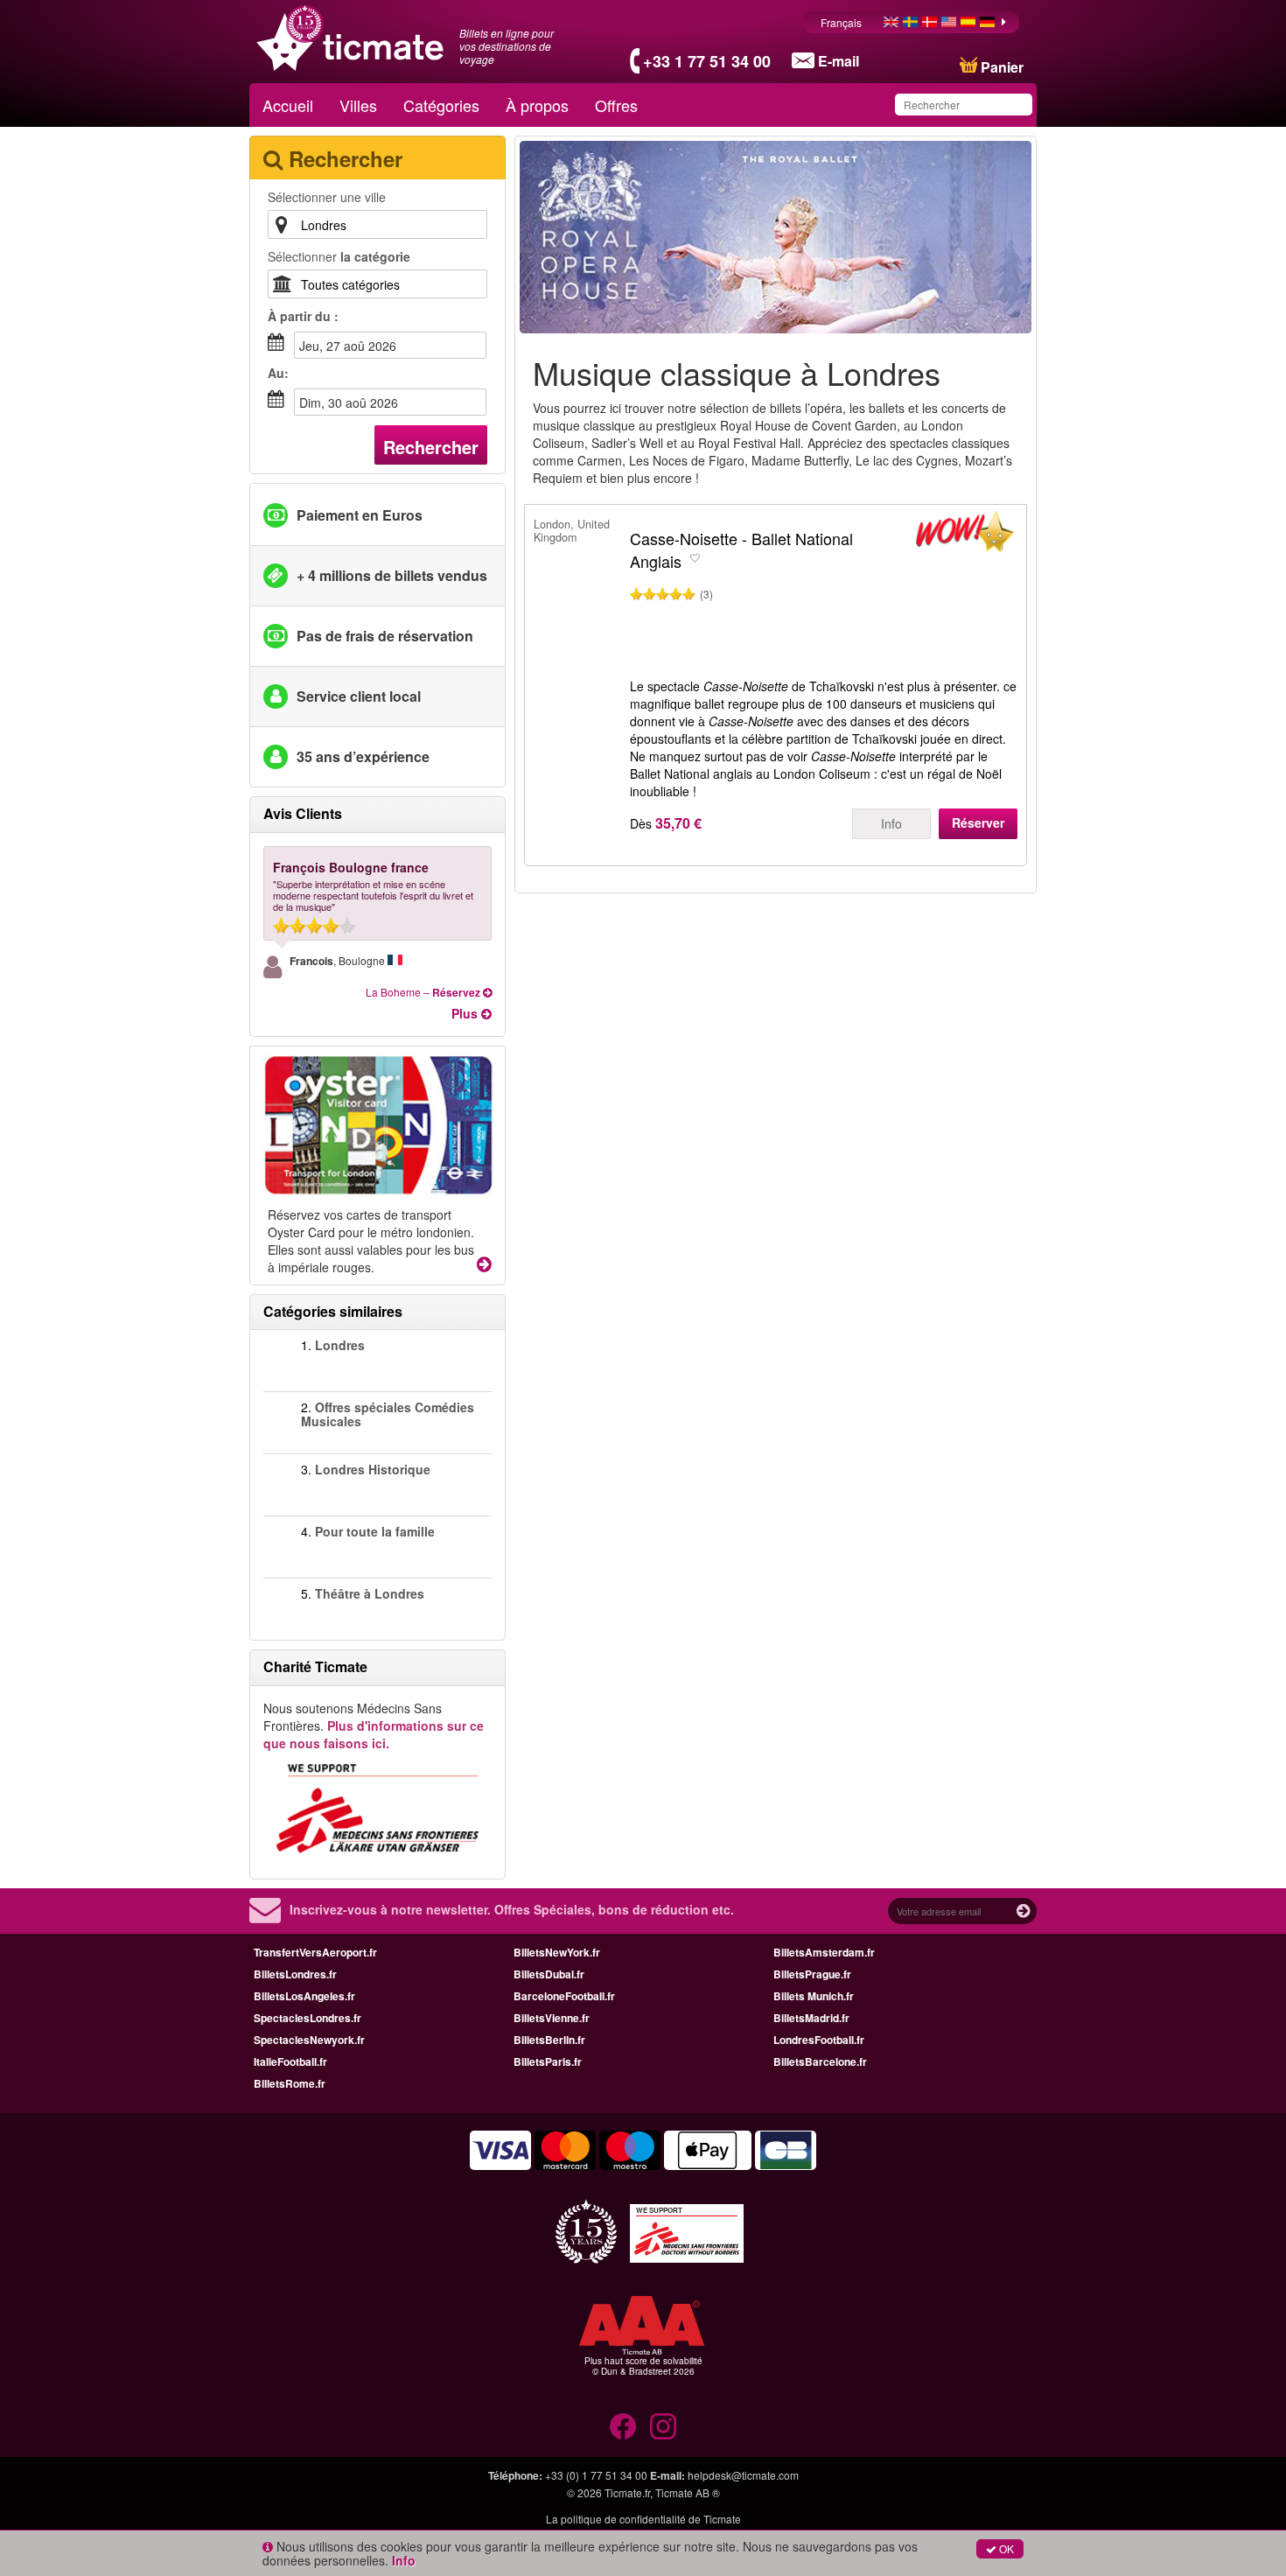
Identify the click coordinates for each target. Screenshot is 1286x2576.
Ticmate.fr (627, 2492)
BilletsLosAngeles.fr (304, 1996)
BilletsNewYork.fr (557, 1952)
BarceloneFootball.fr (564, 1996)
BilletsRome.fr (290, 2083)
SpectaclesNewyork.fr (309, 2040)
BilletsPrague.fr (812, 1974)
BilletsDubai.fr (549, 1974)
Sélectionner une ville (327, 197)
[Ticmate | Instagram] (663, 2426)
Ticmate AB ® (688, 2492)
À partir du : (303, 316)
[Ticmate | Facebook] (623, 2426)
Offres (616, 105)
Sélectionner (339, 256)
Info (891, 823)
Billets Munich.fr (814, 1996)
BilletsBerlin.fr (549, 2040)
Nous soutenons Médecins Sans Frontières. (374, 1725)
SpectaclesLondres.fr (308, 2018)
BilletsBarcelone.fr (820, 2061)
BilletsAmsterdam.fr (824, 1952)
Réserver (978, 822)
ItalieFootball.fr (290, 2061)
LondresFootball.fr (819, 2040)
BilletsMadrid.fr (811, 2018)
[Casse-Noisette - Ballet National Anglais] (965, 535)
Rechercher (431, 447)
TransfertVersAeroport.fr (315, 1952)
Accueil (288, 105)
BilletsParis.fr (548, 2061)
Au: (278, 373)
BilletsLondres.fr (295, 1974)
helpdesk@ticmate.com (743, 2475)
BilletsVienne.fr (552, 2018)
